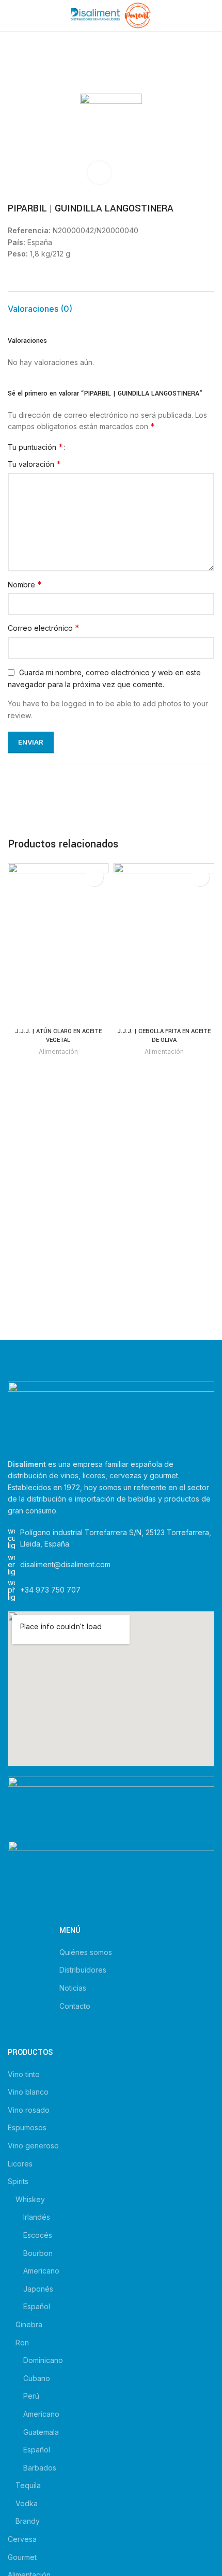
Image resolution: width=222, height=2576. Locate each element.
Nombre (25, 584)
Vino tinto (24, 2074)
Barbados (40, 2468)
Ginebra (29, 2324)
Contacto (75, 2006)
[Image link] (111, 1414)
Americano (41, 2271)
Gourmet (22, 2557)
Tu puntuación (35, 447)
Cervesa (22, 2539)
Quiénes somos (86, 1952)
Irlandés (37, 2217)
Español (37, 2306)
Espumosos (27, 2127)
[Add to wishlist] (94, 877)
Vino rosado (29, 2110)
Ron (22, 2343)
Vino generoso (33, 2146)
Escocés (38, 2235)
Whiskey (30, 2199)
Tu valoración (34, 464)
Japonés (38, 2289)
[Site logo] (111, 15)
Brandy (28, 2521)
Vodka (27, 2503)
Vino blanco (28, 2092)
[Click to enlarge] (99, 173)
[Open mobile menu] (12, 16)
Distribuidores (83, 1970)
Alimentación (58, 1051)
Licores (20, 2164)
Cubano (37, 2378)
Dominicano (43, 2360)
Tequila (28, 2485)
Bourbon (38, 2253)
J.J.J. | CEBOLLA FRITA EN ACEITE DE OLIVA (164, 1036)
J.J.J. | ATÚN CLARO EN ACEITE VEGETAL (58, 1036)
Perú (31, 2396)
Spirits (18, 2181)
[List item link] (111, 1590)
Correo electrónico (44, 628)
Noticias (73, 1988)
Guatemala (41, 2432)
